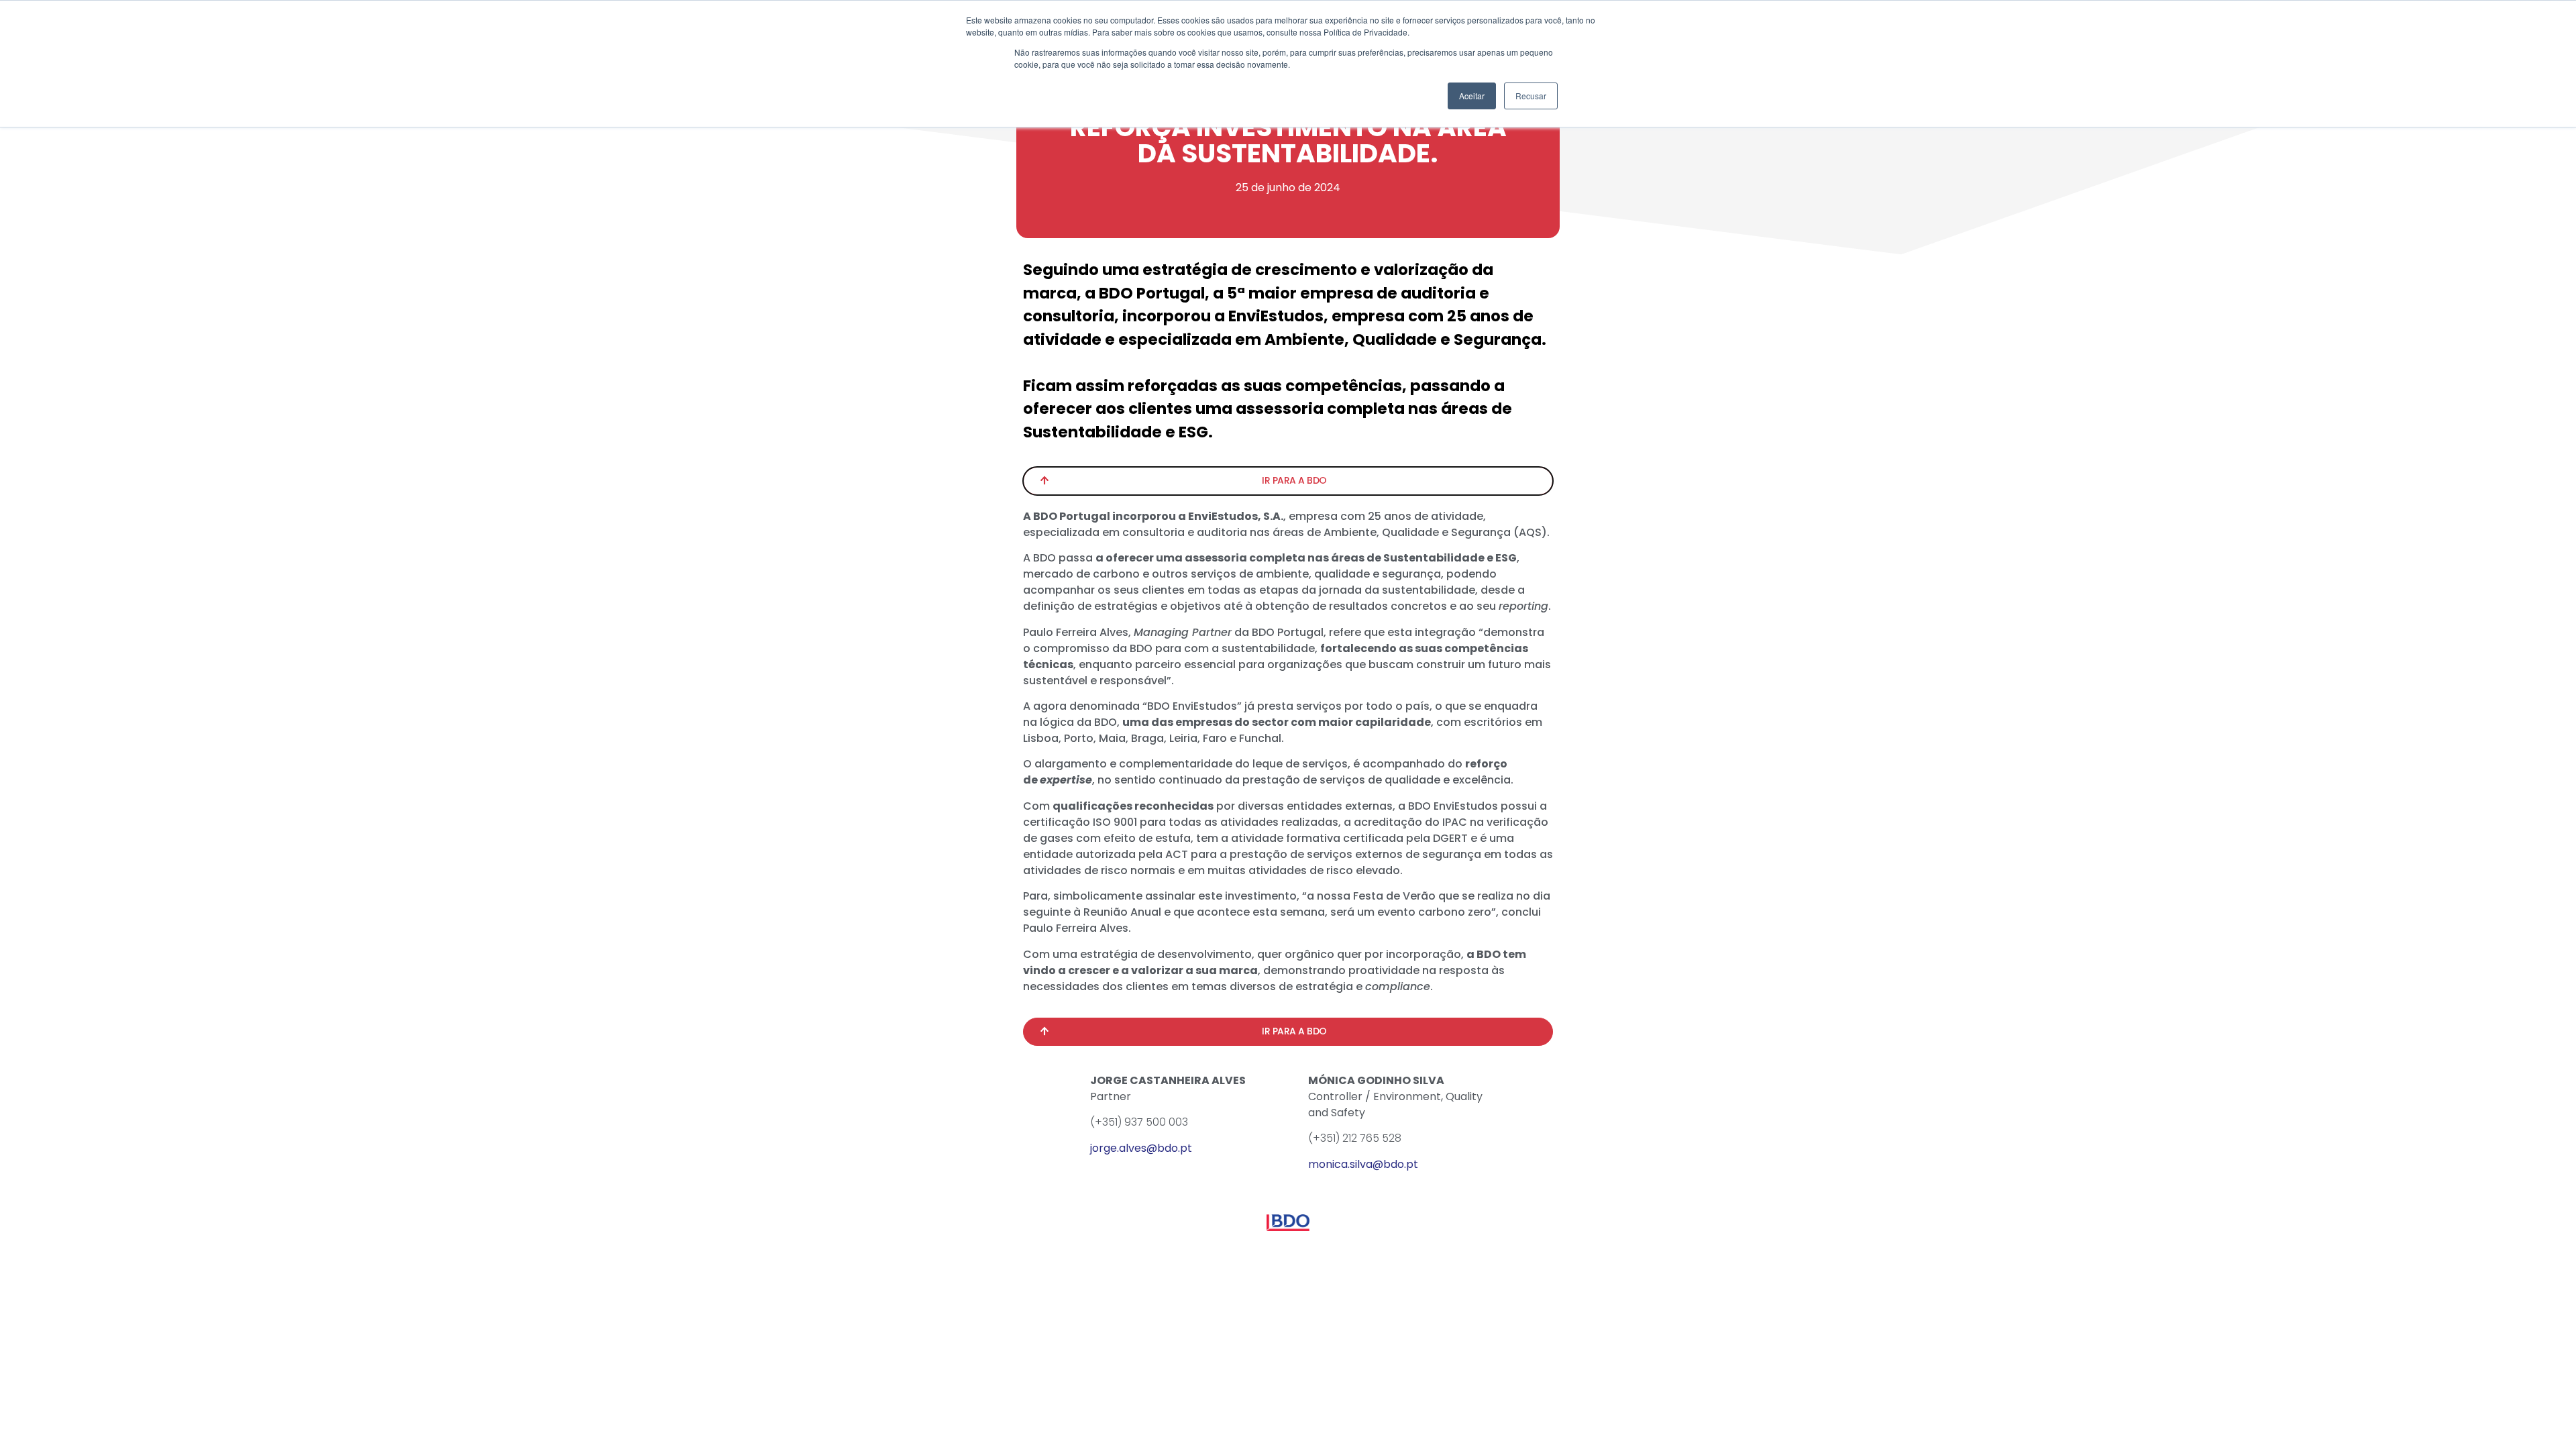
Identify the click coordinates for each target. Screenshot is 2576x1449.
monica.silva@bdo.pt (1363, 1164)
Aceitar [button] (1472, 96)
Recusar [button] (1531, 96)
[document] (1288, 724)
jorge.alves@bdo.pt (1141, 1148)
